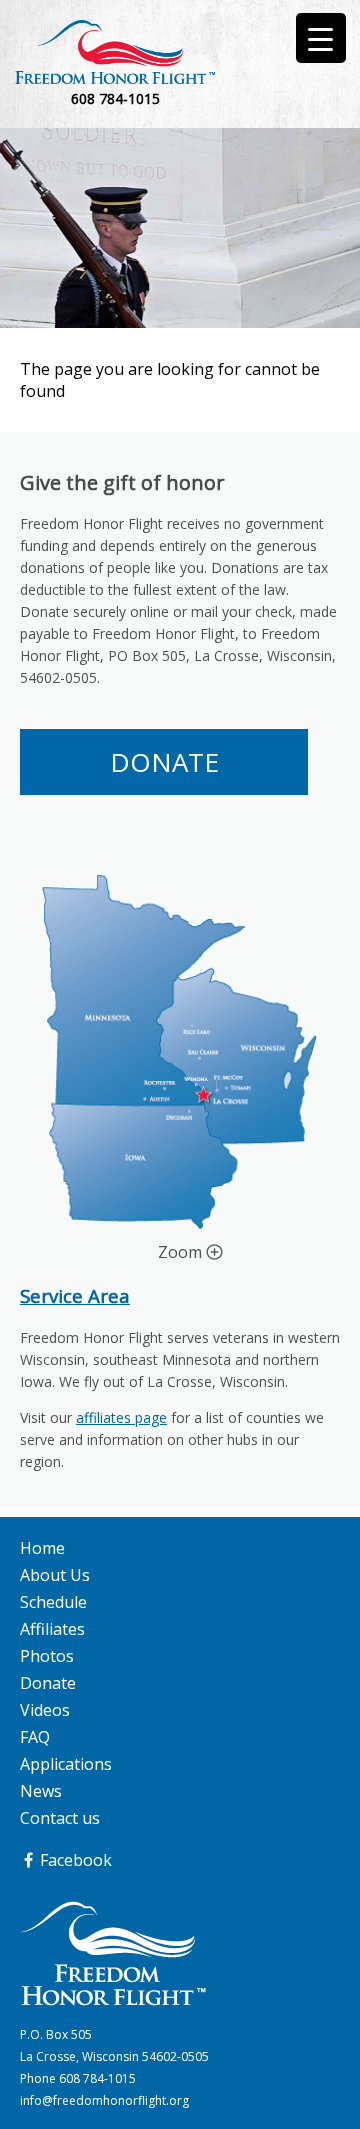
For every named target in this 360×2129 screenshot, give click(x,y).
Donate (48, 1683)
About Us (55, 1575)
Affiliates (52, 1629)
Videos (45, 1710)
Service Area (75, 1295)
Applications (66, 1764)
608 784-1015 (97, 2078)
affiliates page (121, 1417)
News (41, 1791)
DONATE (164, 762)
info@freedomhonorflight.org (104, 2100)
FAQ (35, 1737)
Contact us (60, 1818)
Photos (47, 1656)
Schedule (53, 1602)
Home (42, 1548)
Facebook (74, 1860)
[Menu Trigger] (321, 38)
